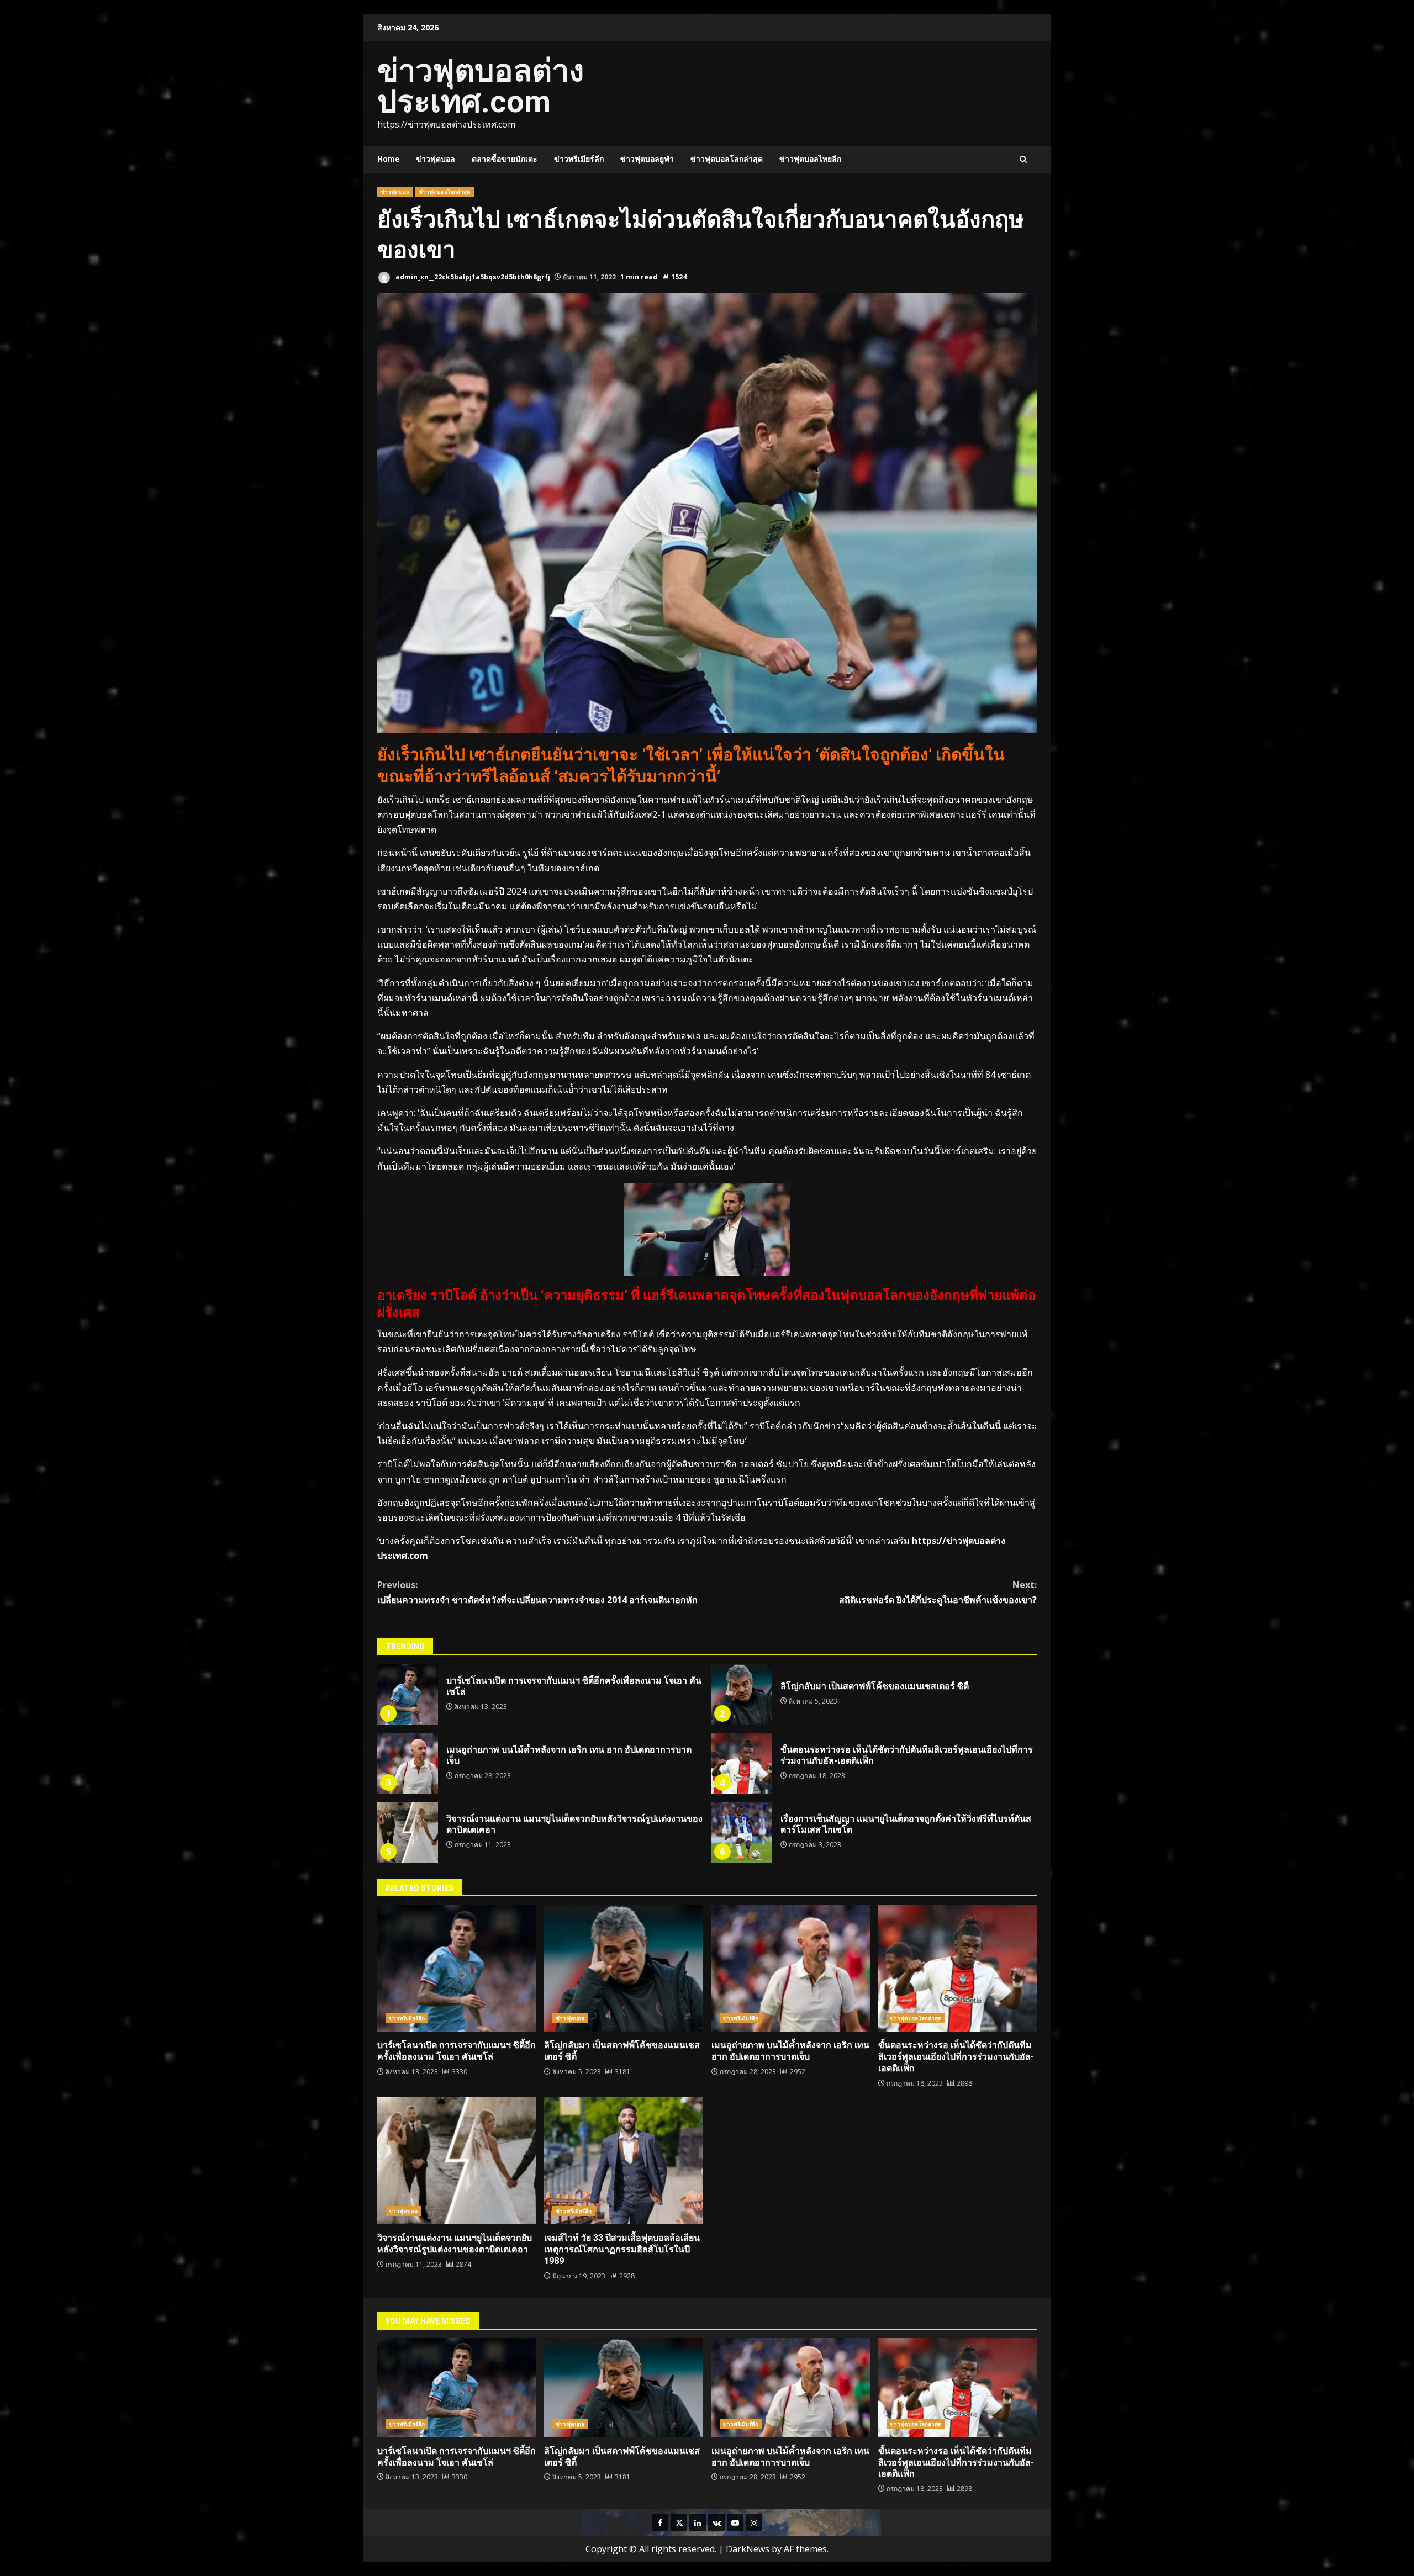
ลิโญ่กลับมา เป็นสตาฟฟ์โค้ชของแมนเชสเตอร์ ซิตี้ (742, 1694)
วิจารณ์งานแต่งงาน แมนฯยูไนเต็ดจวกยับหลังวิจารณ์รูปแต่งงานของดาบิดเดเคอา (408, 1832)
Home (388, 159)
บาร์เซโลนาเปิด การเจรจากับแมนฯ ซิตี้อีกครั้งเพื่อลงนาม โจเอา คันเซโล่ (408, 1694)
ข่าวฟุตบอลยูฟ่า (647, 159)
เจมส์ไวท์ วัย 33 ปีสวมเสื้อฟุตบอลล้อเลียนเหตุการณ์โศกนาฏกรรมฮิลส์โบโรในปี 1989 (623, 2161)
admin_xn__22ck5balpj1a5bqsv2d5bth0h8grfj (472, 277)
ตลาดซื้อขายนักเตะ (505, 159)
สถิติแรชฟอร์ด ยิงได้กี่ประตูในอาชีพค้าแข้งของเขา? (938, 1592)
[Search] (1023, 159)
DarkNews (748, 2549)
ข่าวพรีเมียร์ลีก (579, 159)
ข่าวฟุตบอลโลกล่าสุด (727, 159)
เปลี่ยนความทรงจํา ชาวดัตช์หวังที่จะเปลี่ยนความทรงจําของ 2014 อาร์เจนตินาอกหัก (537, 1592)
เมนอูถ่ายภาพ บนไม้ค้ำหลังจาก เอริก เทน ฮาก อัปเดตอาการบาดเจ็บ (408, 1763)
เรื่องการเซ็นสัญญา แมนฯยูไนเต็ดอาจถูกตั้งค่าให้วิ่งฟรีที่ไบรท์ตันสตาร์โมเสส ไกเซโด (742, 1832)
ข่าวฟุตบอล (436, 159)
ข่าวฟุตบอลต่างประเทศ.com (481, 86)
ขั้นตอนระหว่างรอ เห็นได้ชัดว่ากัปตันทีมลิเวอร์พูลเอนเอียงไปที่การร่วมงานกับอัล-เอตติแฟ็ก (742, 1763)
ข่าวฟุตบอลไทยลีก (810, 159)
